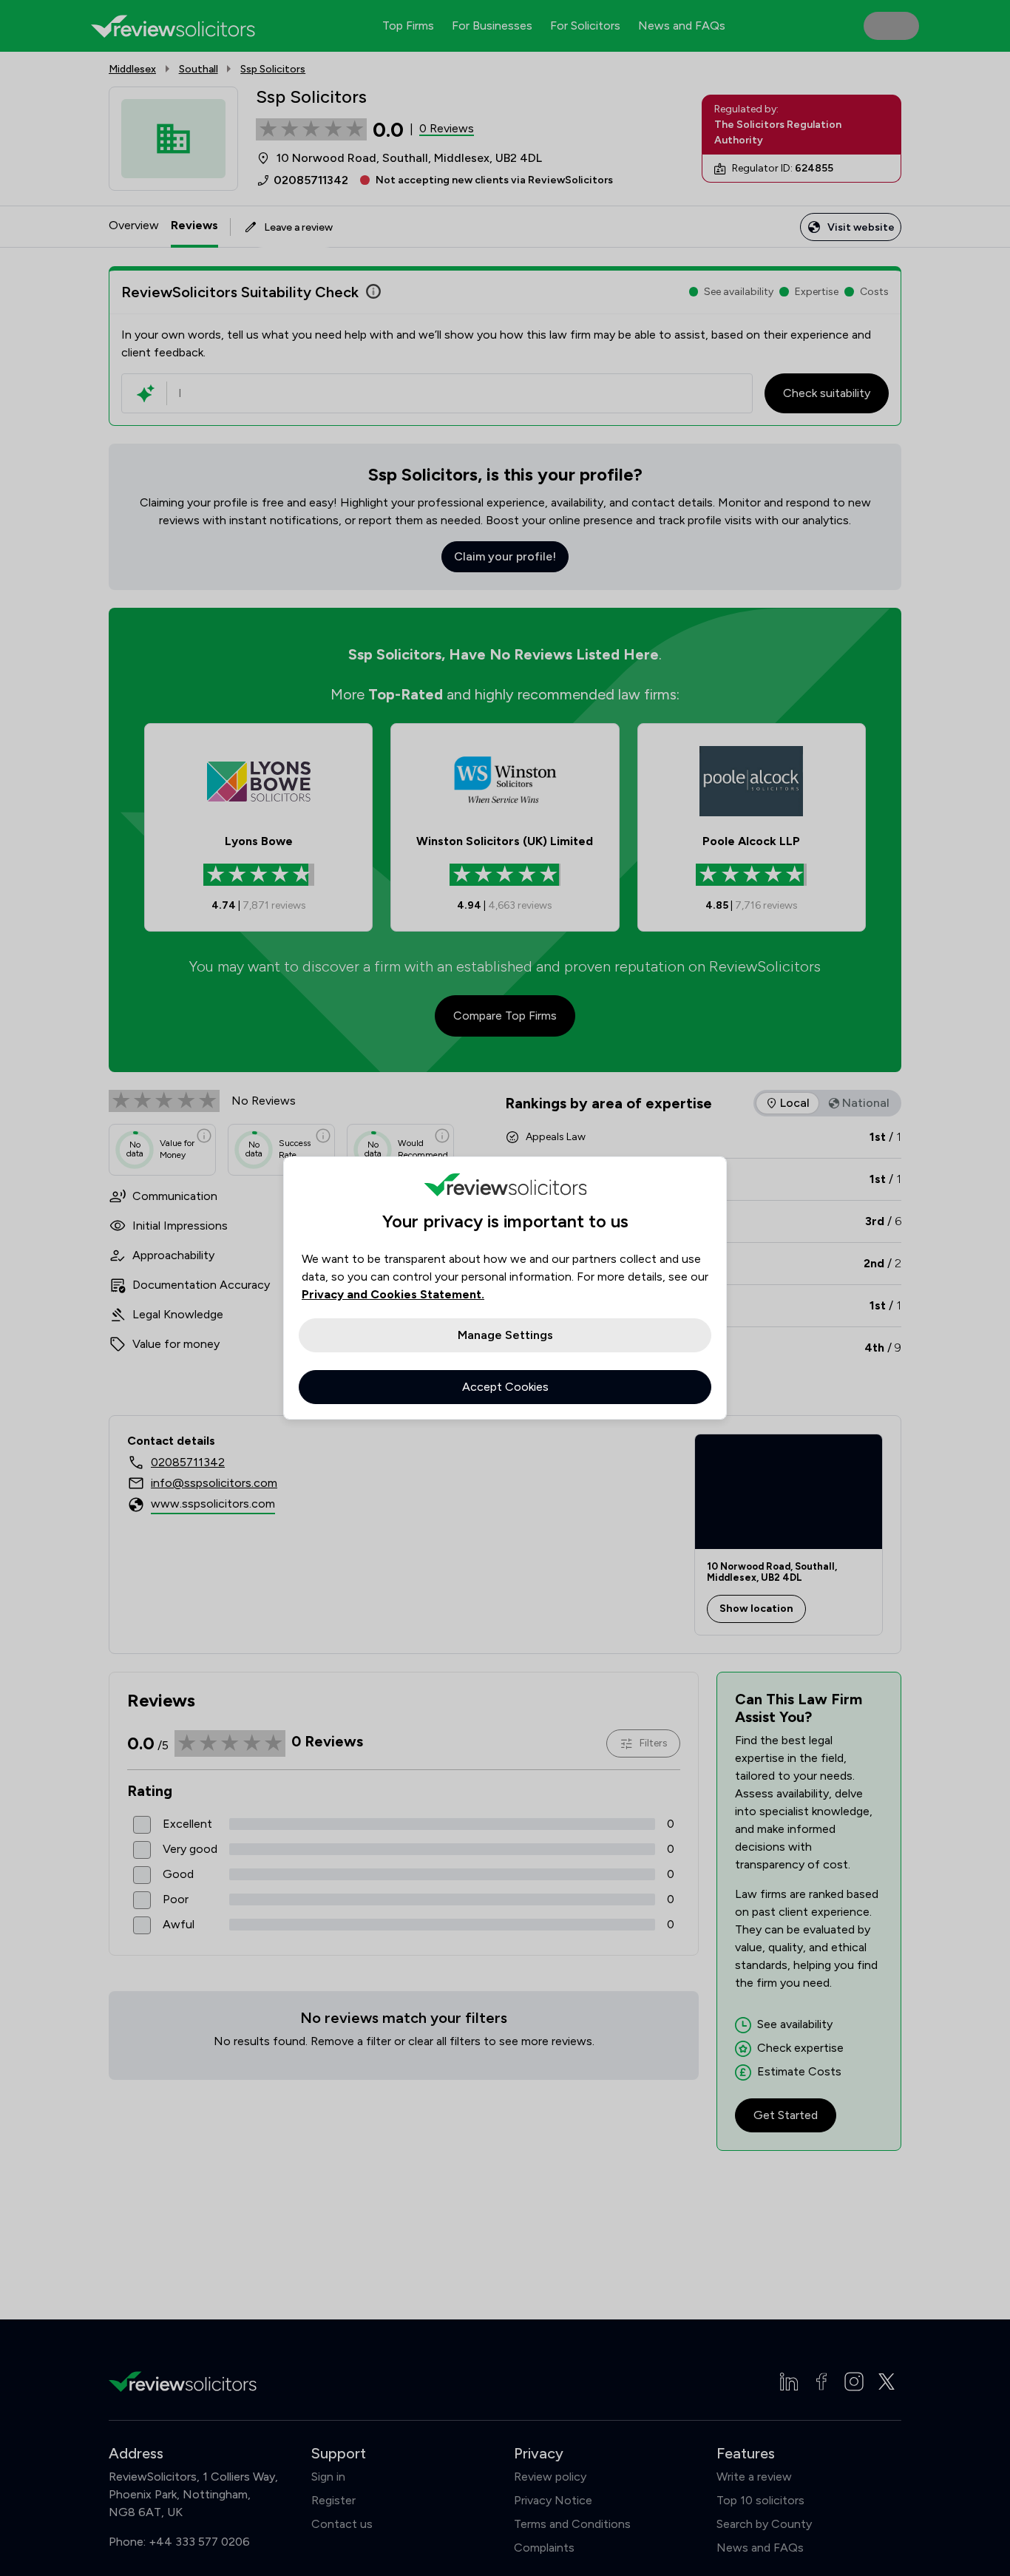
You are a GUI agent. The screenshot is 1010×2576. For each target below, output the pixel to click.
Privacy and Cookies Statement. (393, 1294)
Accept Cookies (505, 1387)
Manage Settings (505, 1335)
